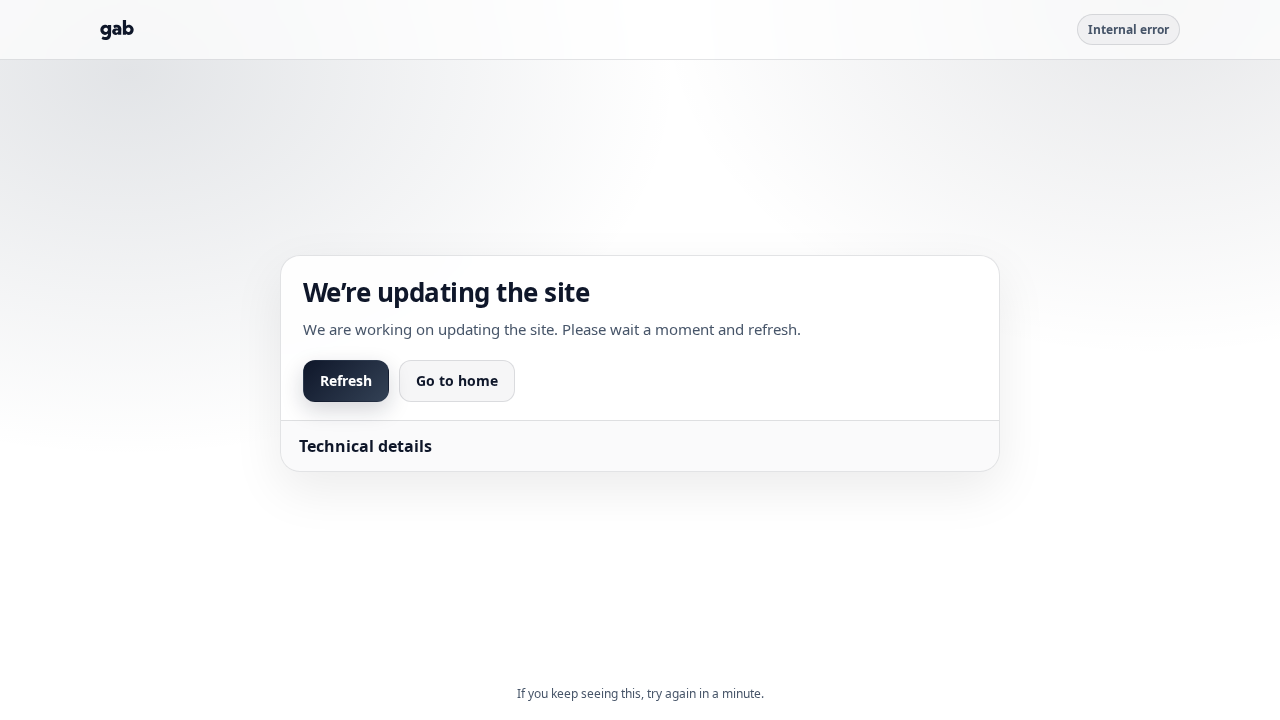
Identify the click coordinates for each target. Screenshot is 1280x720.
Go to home (457, 380)
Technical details (365, 446)
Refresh (346, 380)
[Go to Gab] (117, 30)
